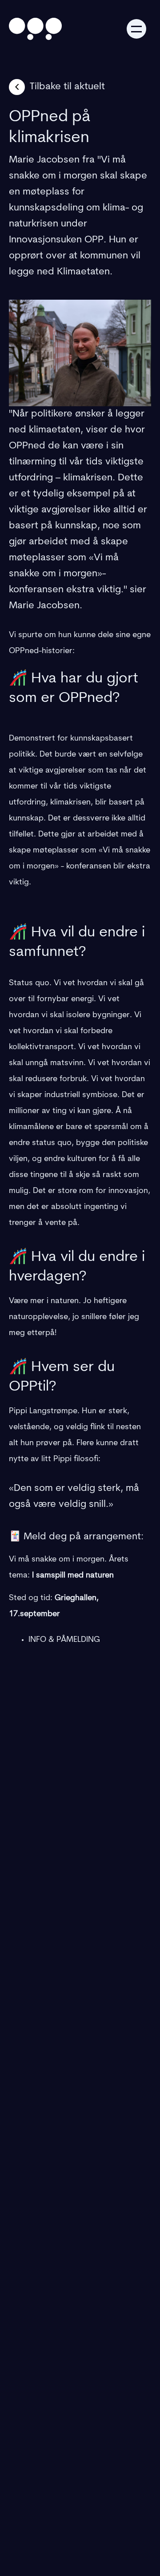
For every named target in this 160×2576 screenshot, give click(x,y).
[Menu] (136, 29)
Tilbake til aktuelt (67, 87)
